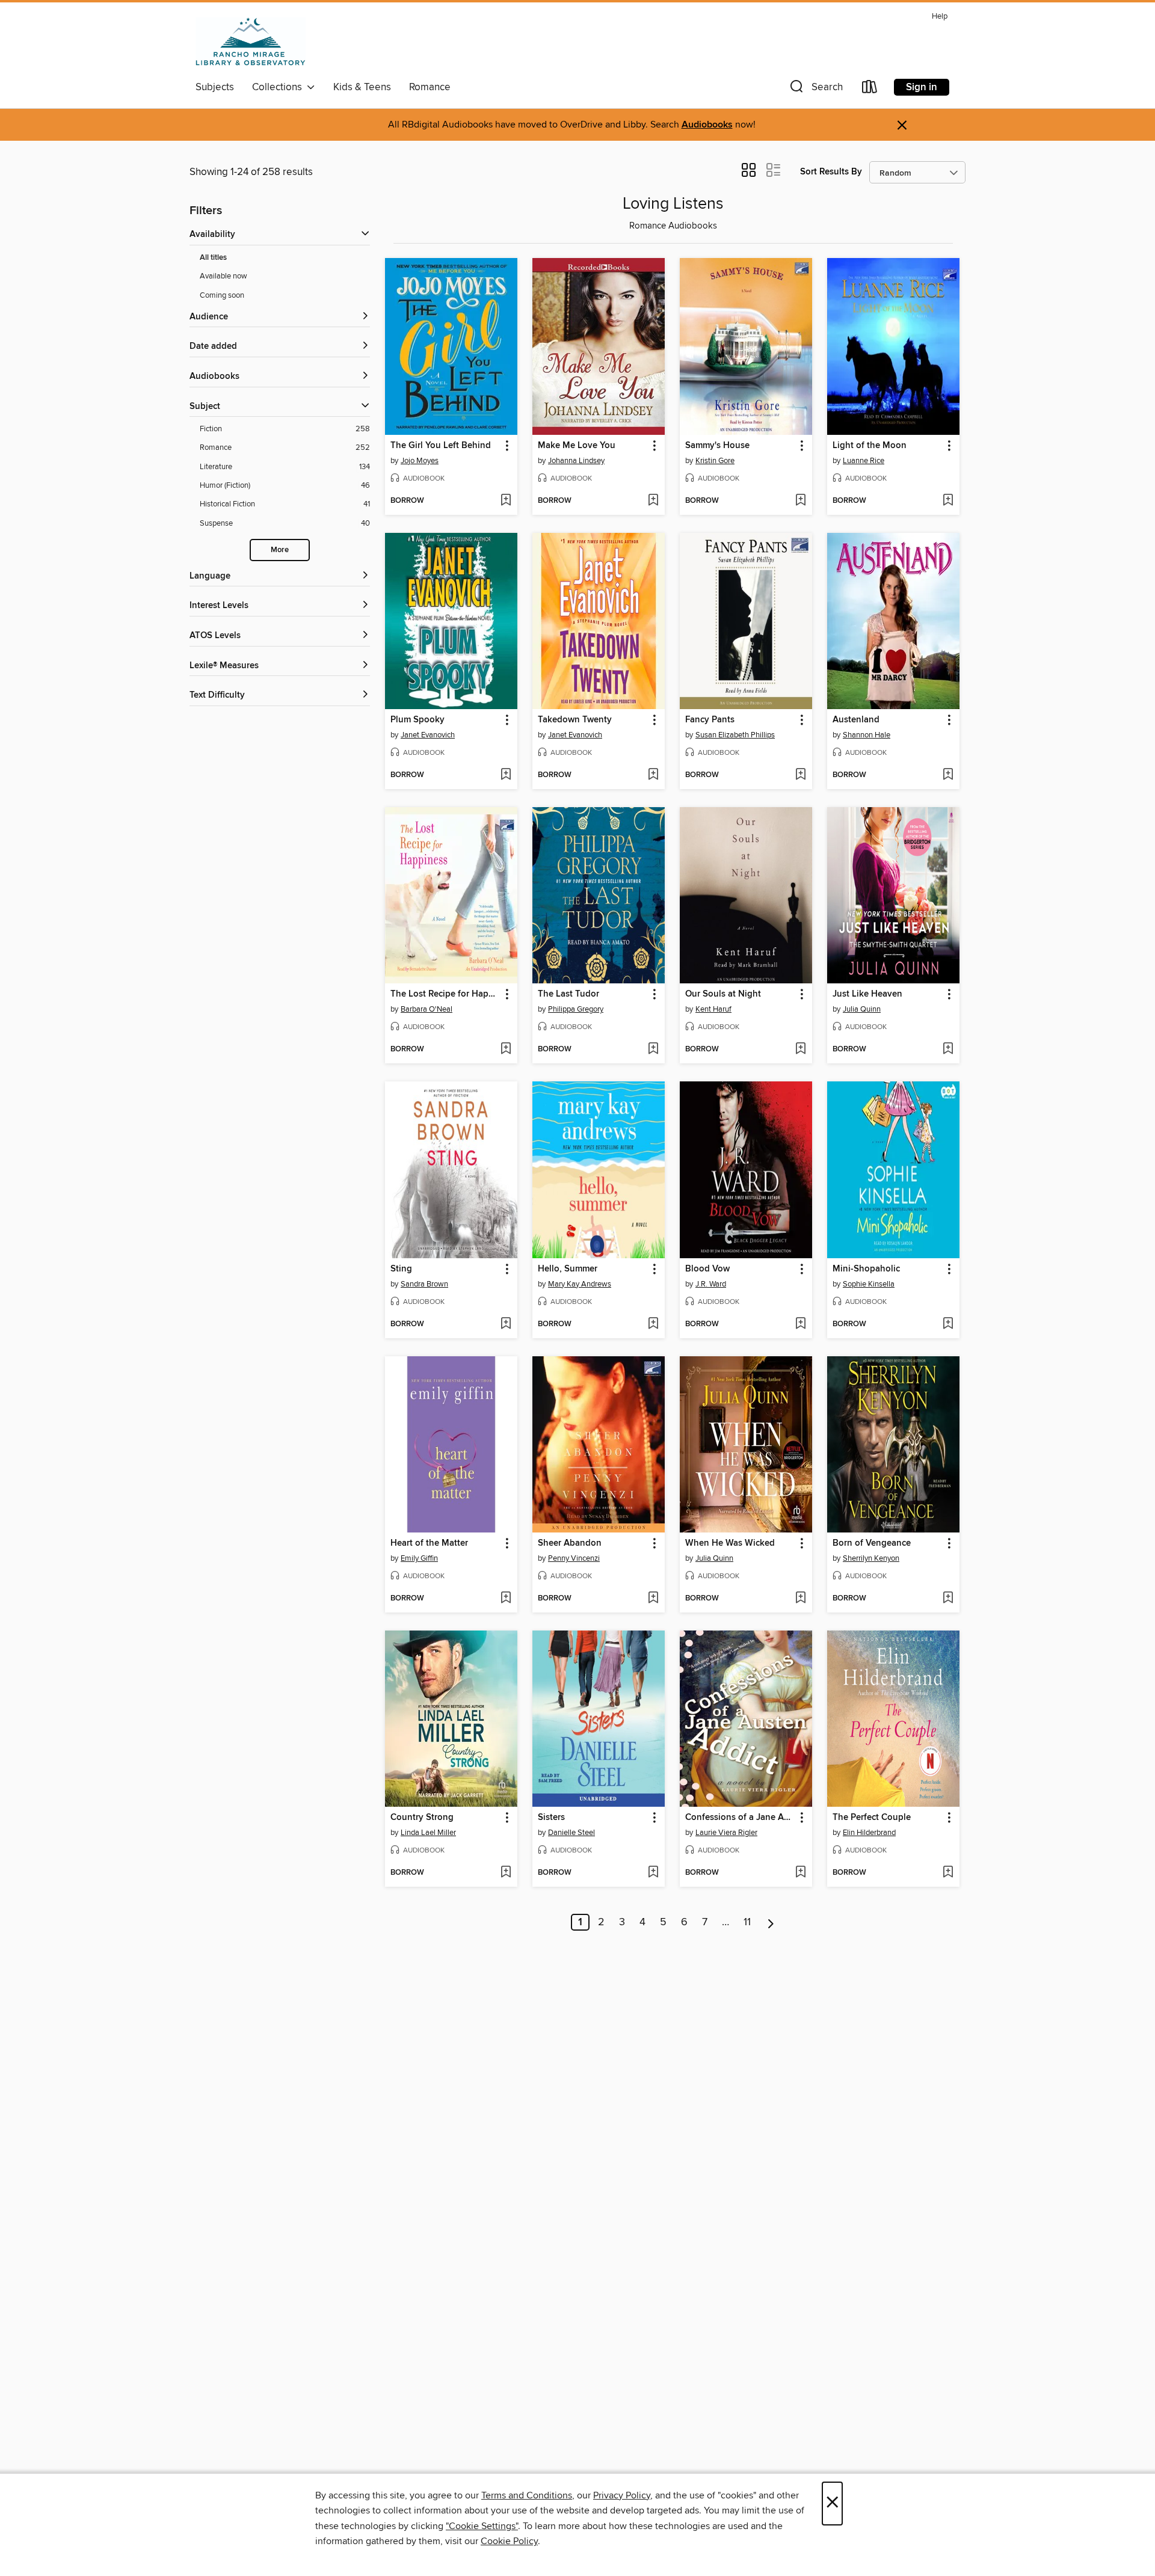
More (280, 550)
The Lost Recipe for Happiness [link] (445, 994)
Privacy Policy (622, 2495)
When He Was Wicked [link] (730, 1543)
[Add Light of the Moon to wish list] (948, 501)
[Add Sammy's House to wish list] (800, 501)
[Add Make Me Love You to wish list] (653, 501)
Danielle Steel (571, 1833)
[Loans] (870, 89)
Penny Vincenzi (574, 1558)
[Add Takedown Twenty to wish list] (653, 775)
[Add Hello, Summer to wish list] (653, 1324)
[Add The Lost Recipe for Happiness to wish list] (506, 1050)
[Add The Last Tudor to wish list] (653, 1050)
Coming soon (222, 295)
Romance (430, 87)
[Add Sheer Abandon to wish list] (653, 1599)
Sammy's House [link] (717, 446)
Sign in (922, 87)
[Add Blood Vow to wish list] (800, 1324)
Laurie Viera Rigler (726, 1833)
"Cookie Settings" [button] (482, 2526)
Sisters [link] (551, 1818)
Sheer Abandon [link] (570, 1543)
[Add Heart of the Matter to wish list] (506, 1599)
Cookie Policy (509, 2541)
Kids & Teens (362, 87)
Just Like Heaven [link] (867, 994)
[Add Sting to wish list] (506, 1324)
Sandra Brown (424, 1284)
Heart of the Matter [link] (429, 1543)
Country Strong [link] (422, 1818)
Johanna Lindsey (576, 461)
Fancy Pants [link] (710, 720)
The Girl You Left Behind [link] (441, 446)
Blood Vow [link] (707, 1269)
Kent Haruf (713, 1009)
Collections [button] (279, 87)
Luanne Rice (864, 461)
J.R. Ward (711, 1284)
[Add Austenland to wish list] (948, 775)
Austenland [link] (856, 720)
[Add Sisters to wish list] (653, 1873)
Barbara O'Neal (427, 1009)
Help (940, 17)
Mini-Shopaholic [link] (866, 1269)
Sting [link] (401, 1269)
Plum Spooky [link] (417, 720)
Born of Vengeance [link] (872, 1543)
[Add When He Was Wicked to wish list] (800, 1599)
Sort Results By (831, 172)
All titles (213, 258)
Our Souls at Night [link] (723, 994)
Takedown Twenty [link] (575, 720)
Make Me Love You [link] (577, 446)
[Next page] (771, 1922)
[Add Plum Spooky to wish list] (506, 775)
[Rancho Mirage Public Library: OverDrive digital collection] (251, 41)
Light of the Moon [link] (870, 446)
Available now (223, 276)
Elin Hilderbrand (869, 1833)
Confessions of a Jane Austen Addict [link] (740, 1818)
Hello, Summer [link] (568, 1269)
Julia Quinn (862, 1009)
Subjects (215, 87)
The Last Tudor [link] (568, 994)
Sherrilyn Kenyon (871, 1558)
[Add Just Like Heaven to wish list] (948, 1050)
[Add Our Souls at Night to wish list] (800, 1050)
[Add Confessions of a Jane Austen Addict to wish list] (800, 1873)
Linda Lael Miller (428, 1833)
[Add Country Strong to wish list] (506, 1873)
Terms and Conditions (527, 2495)
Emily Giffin (419, 1558)
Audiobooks (707, 125)
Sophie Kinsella (869, 1284)
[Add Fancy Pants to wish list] (800, 775)
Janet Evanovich (428, 735)
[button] (815, 89)
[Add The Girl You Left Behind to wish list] (506, 501)
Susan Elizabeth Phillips (735, 735)
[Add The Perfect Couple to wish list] (948, 1873)
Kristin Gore (715, 461)
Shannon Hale (867, 735)
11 (747, 1922)
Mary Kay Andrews (580, 1284)
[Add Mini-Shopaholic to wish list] (948, 1324)
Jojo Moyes (420, 461)
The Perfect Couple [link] (872, 1818)
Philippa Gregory (576, 1009)
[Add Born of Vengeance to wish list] (948, 1599)
